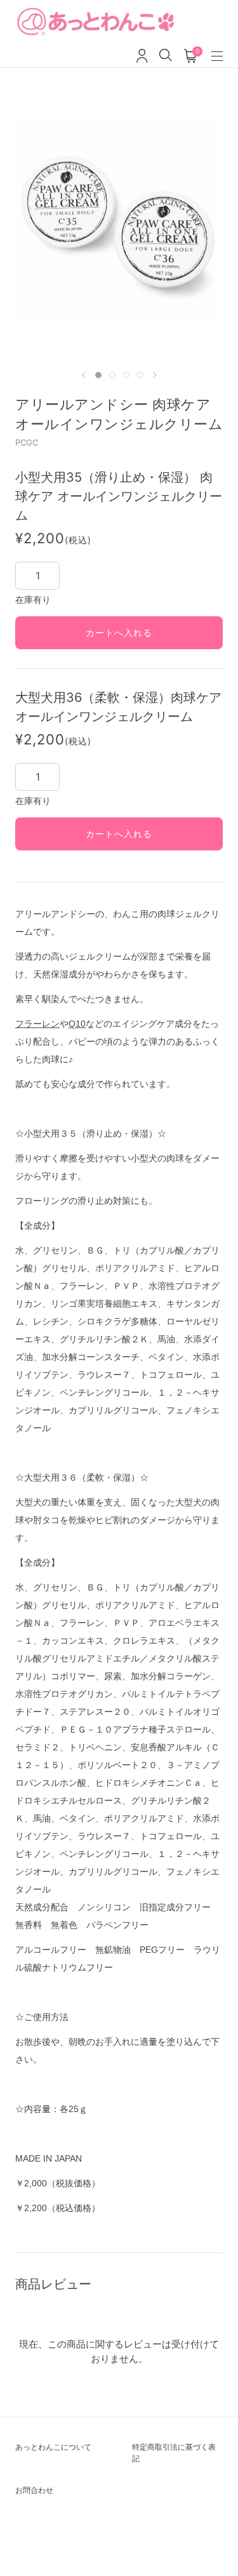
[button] (84, 375)
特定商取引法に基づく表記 (174, 2453)
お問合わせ (34, 2490)
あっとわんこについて (53, 2447)
